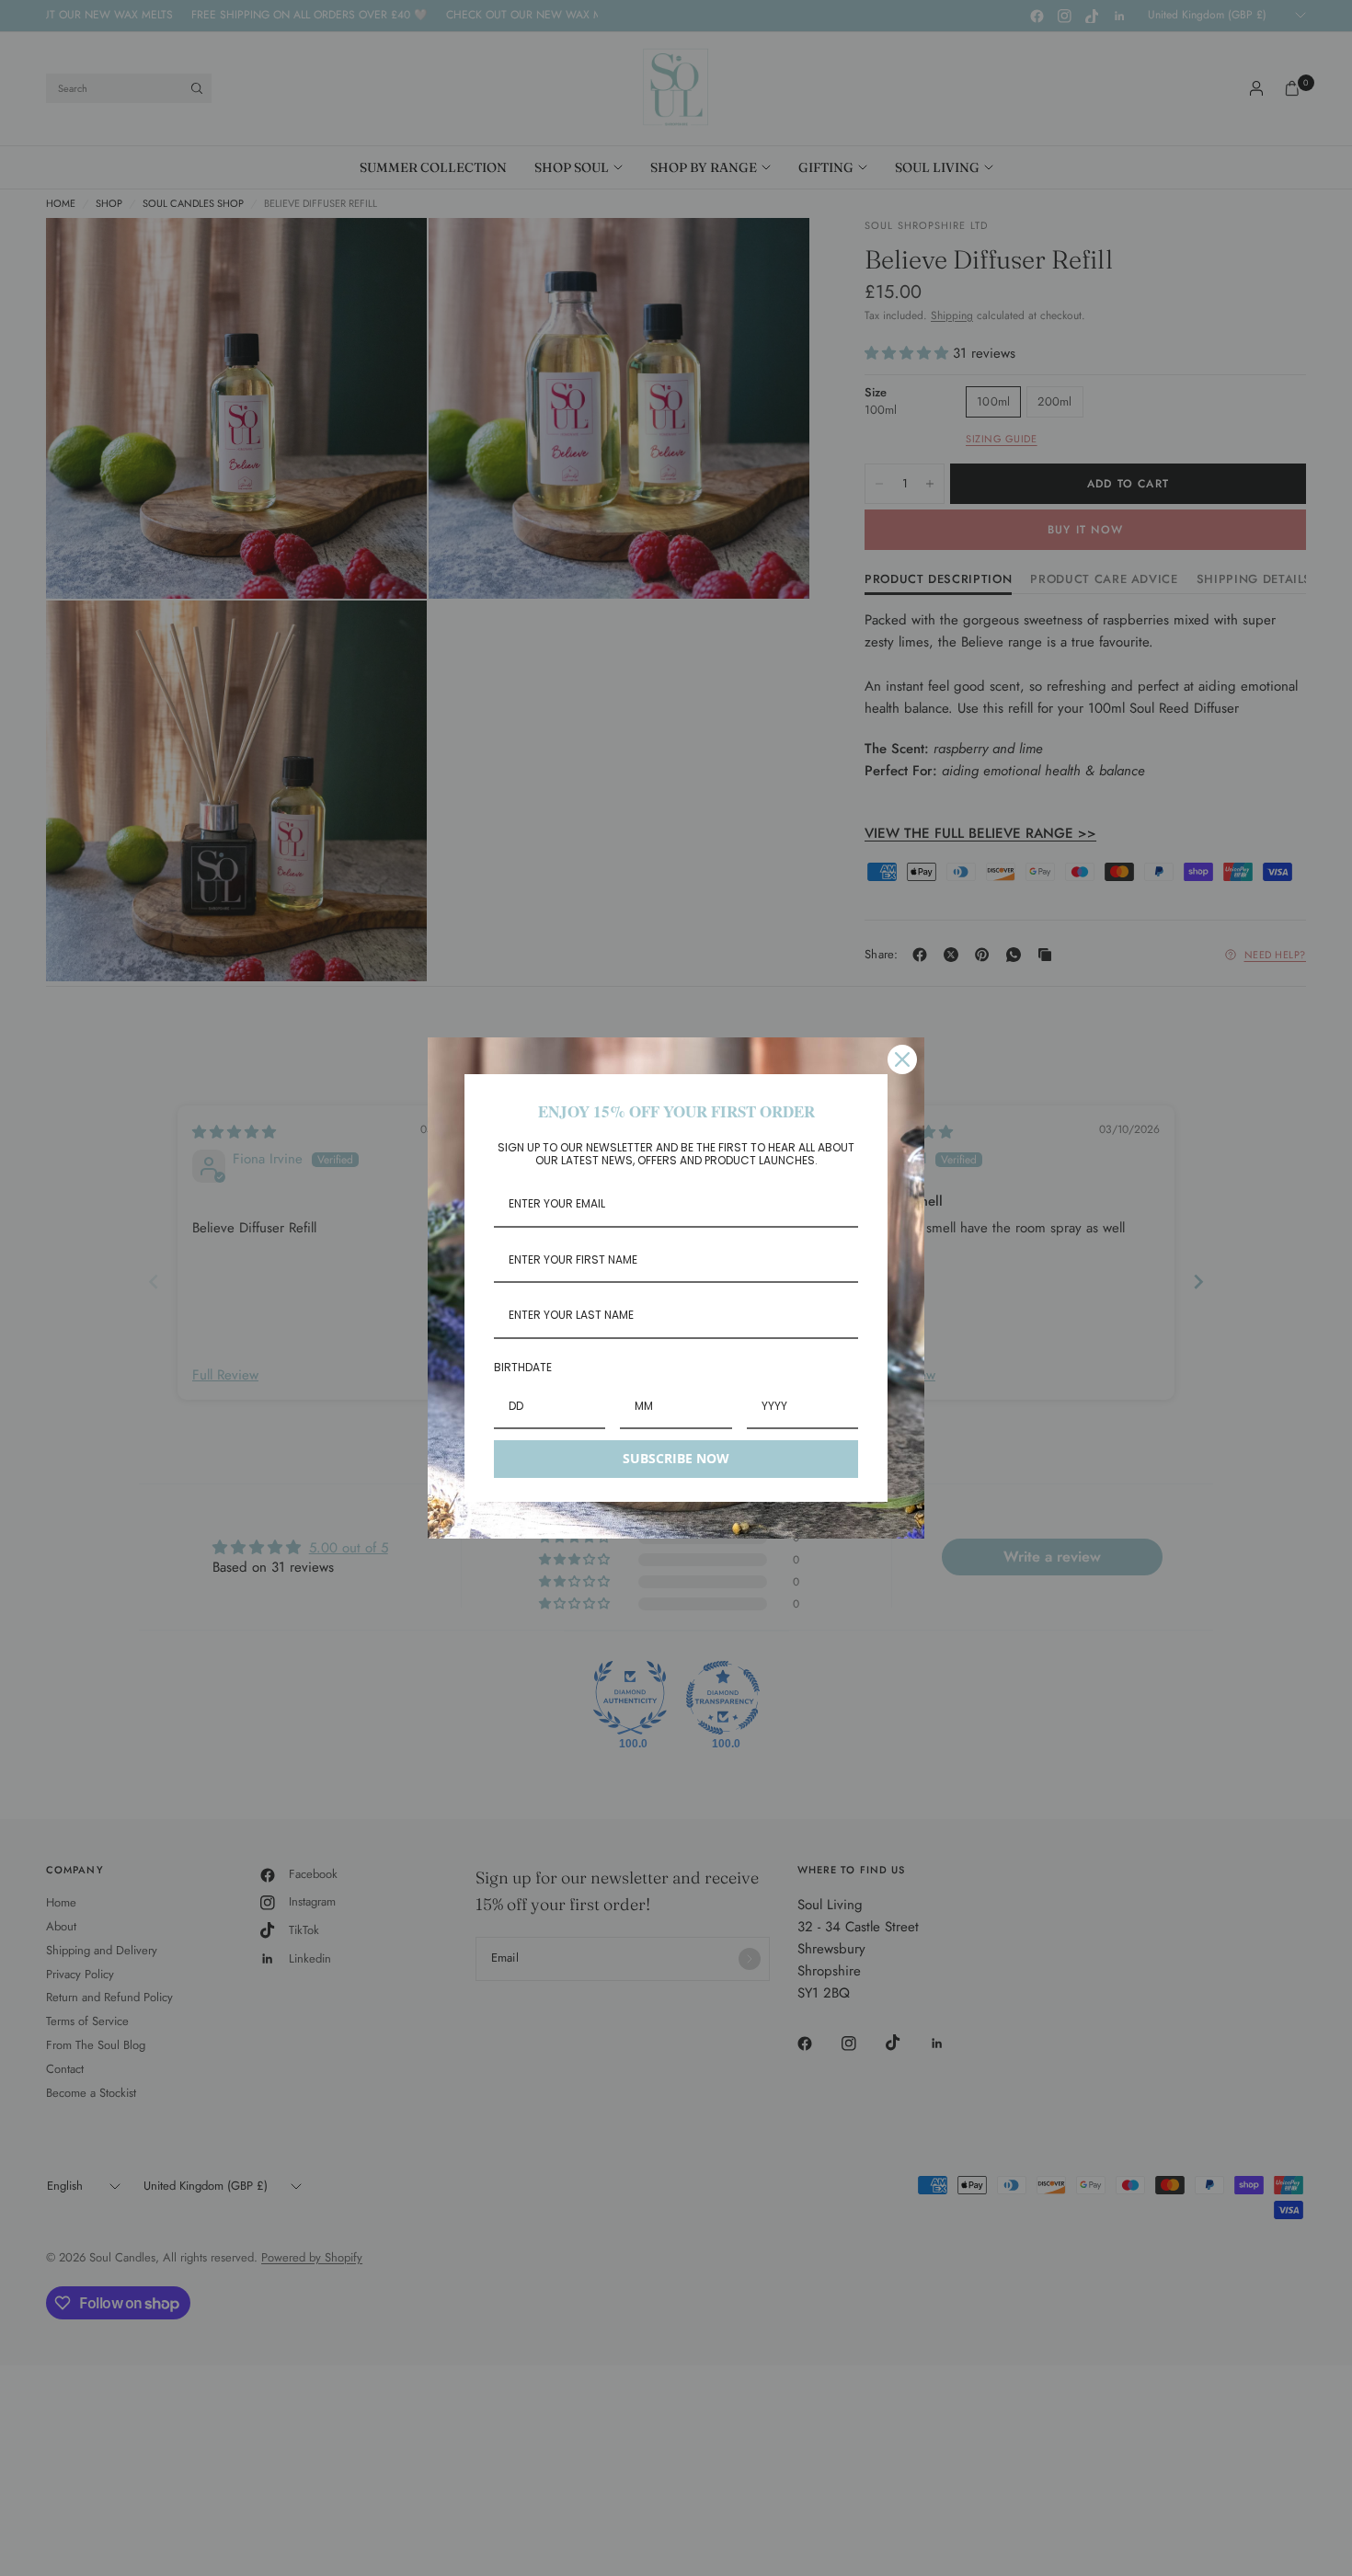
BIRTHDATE (523, 1367)
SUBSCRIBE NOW (676, 1458)
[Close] (902, 1059)
